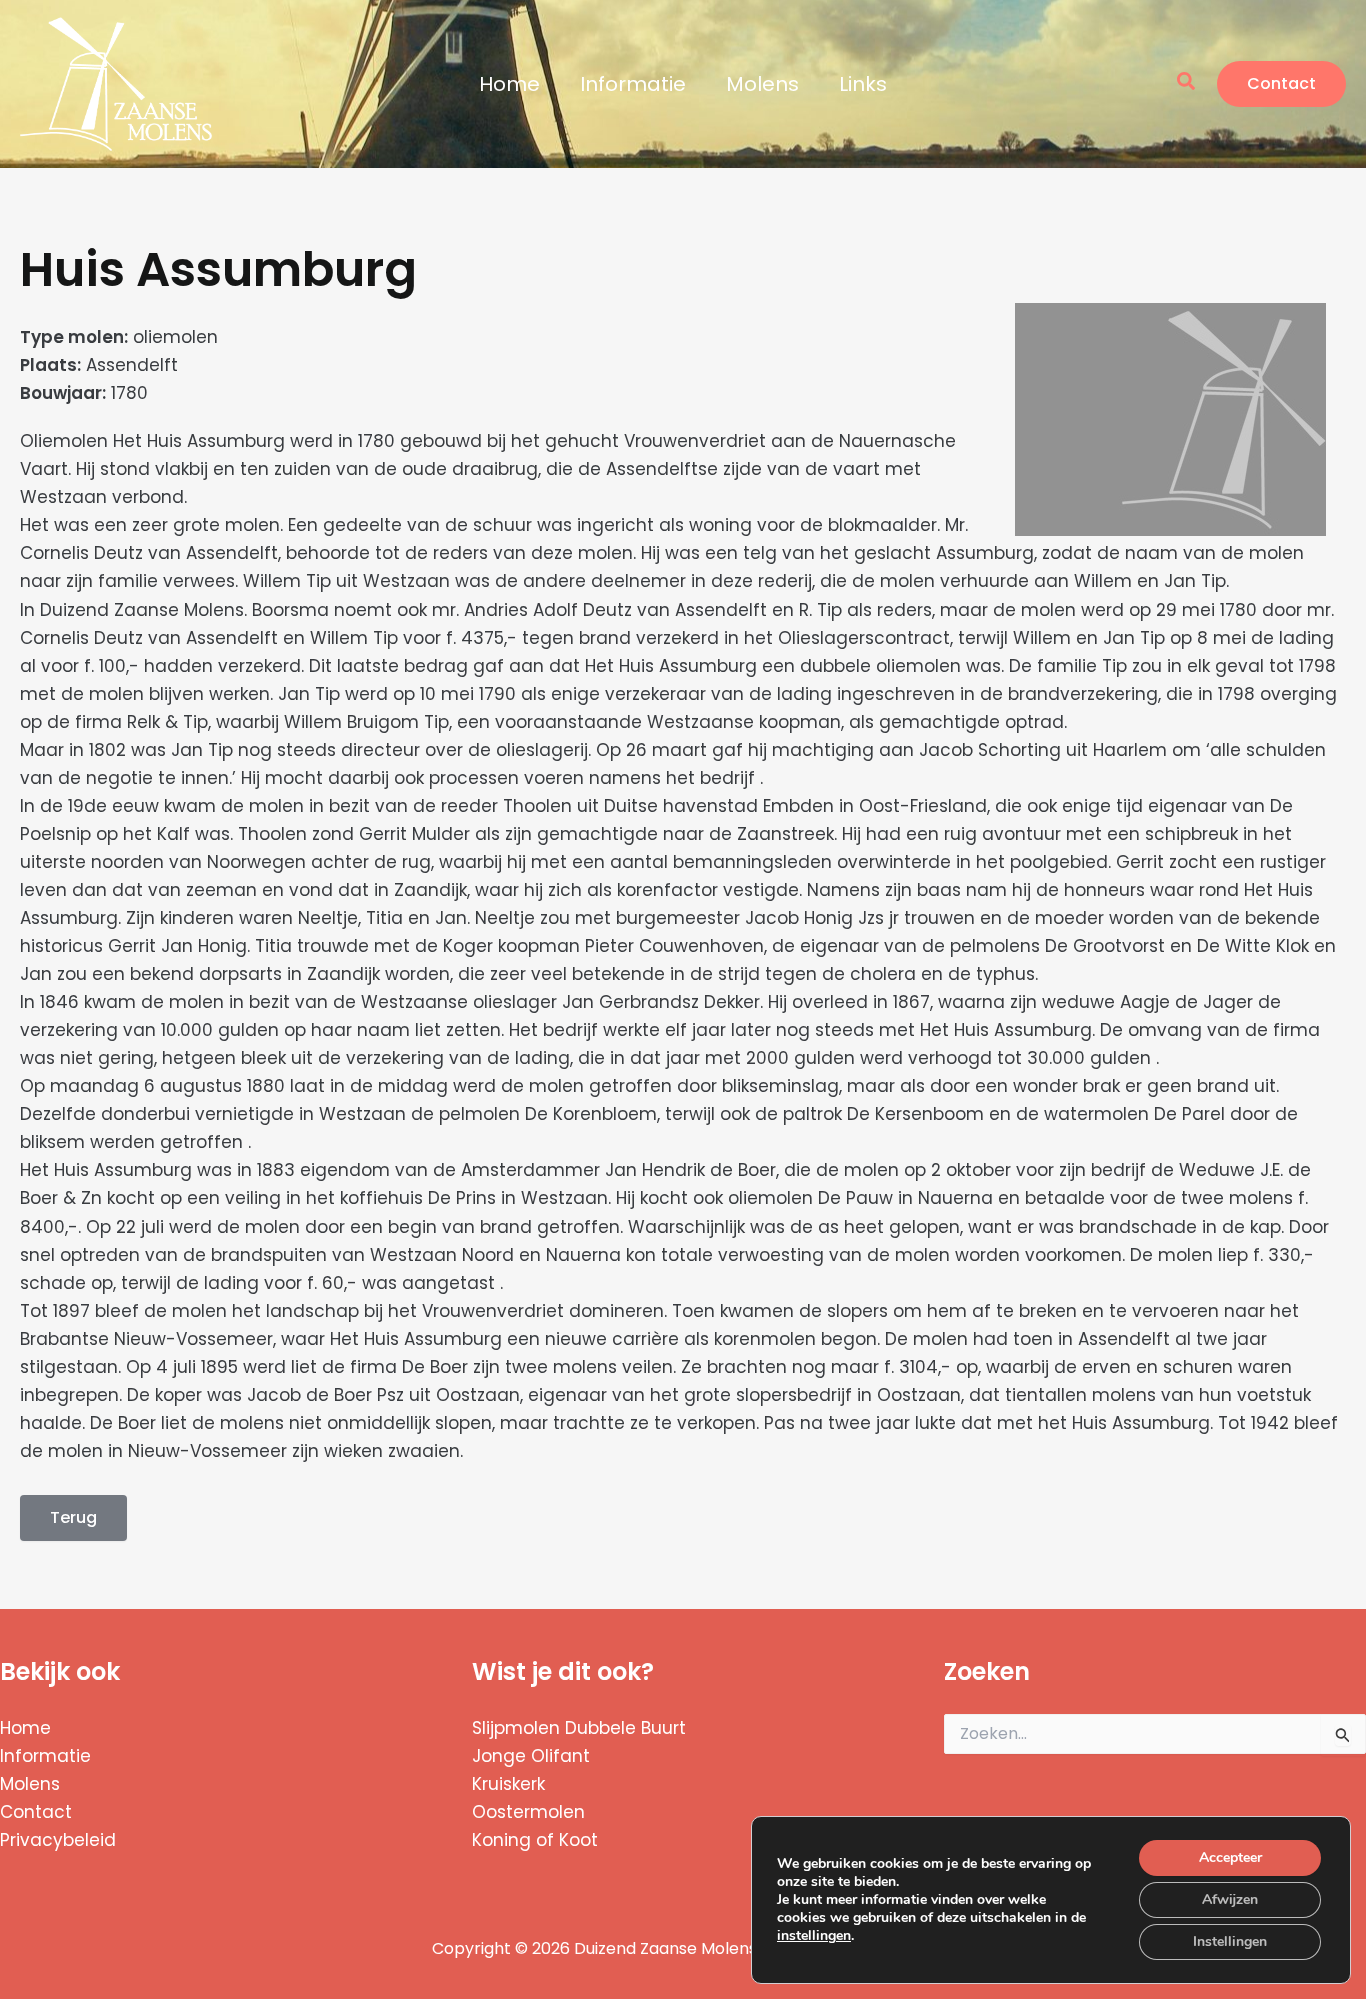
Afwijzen (1230, 1899)
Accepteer (1230, 1857)
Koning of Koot (535, 1840)
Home (509, 84)
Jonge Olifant (531, 1756)
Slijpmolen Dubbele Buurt (579, 1728)
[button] (1187, 83)
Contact (36, 1812)
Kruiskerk (508, 1784)
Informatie (633, 84)
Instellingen (1230, 1941)
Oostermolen (528, 1812)
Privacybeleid (58, 1840)
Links (863, 84)
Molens (762, 84)
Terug (73, 1517)
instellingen (814, 1936)
